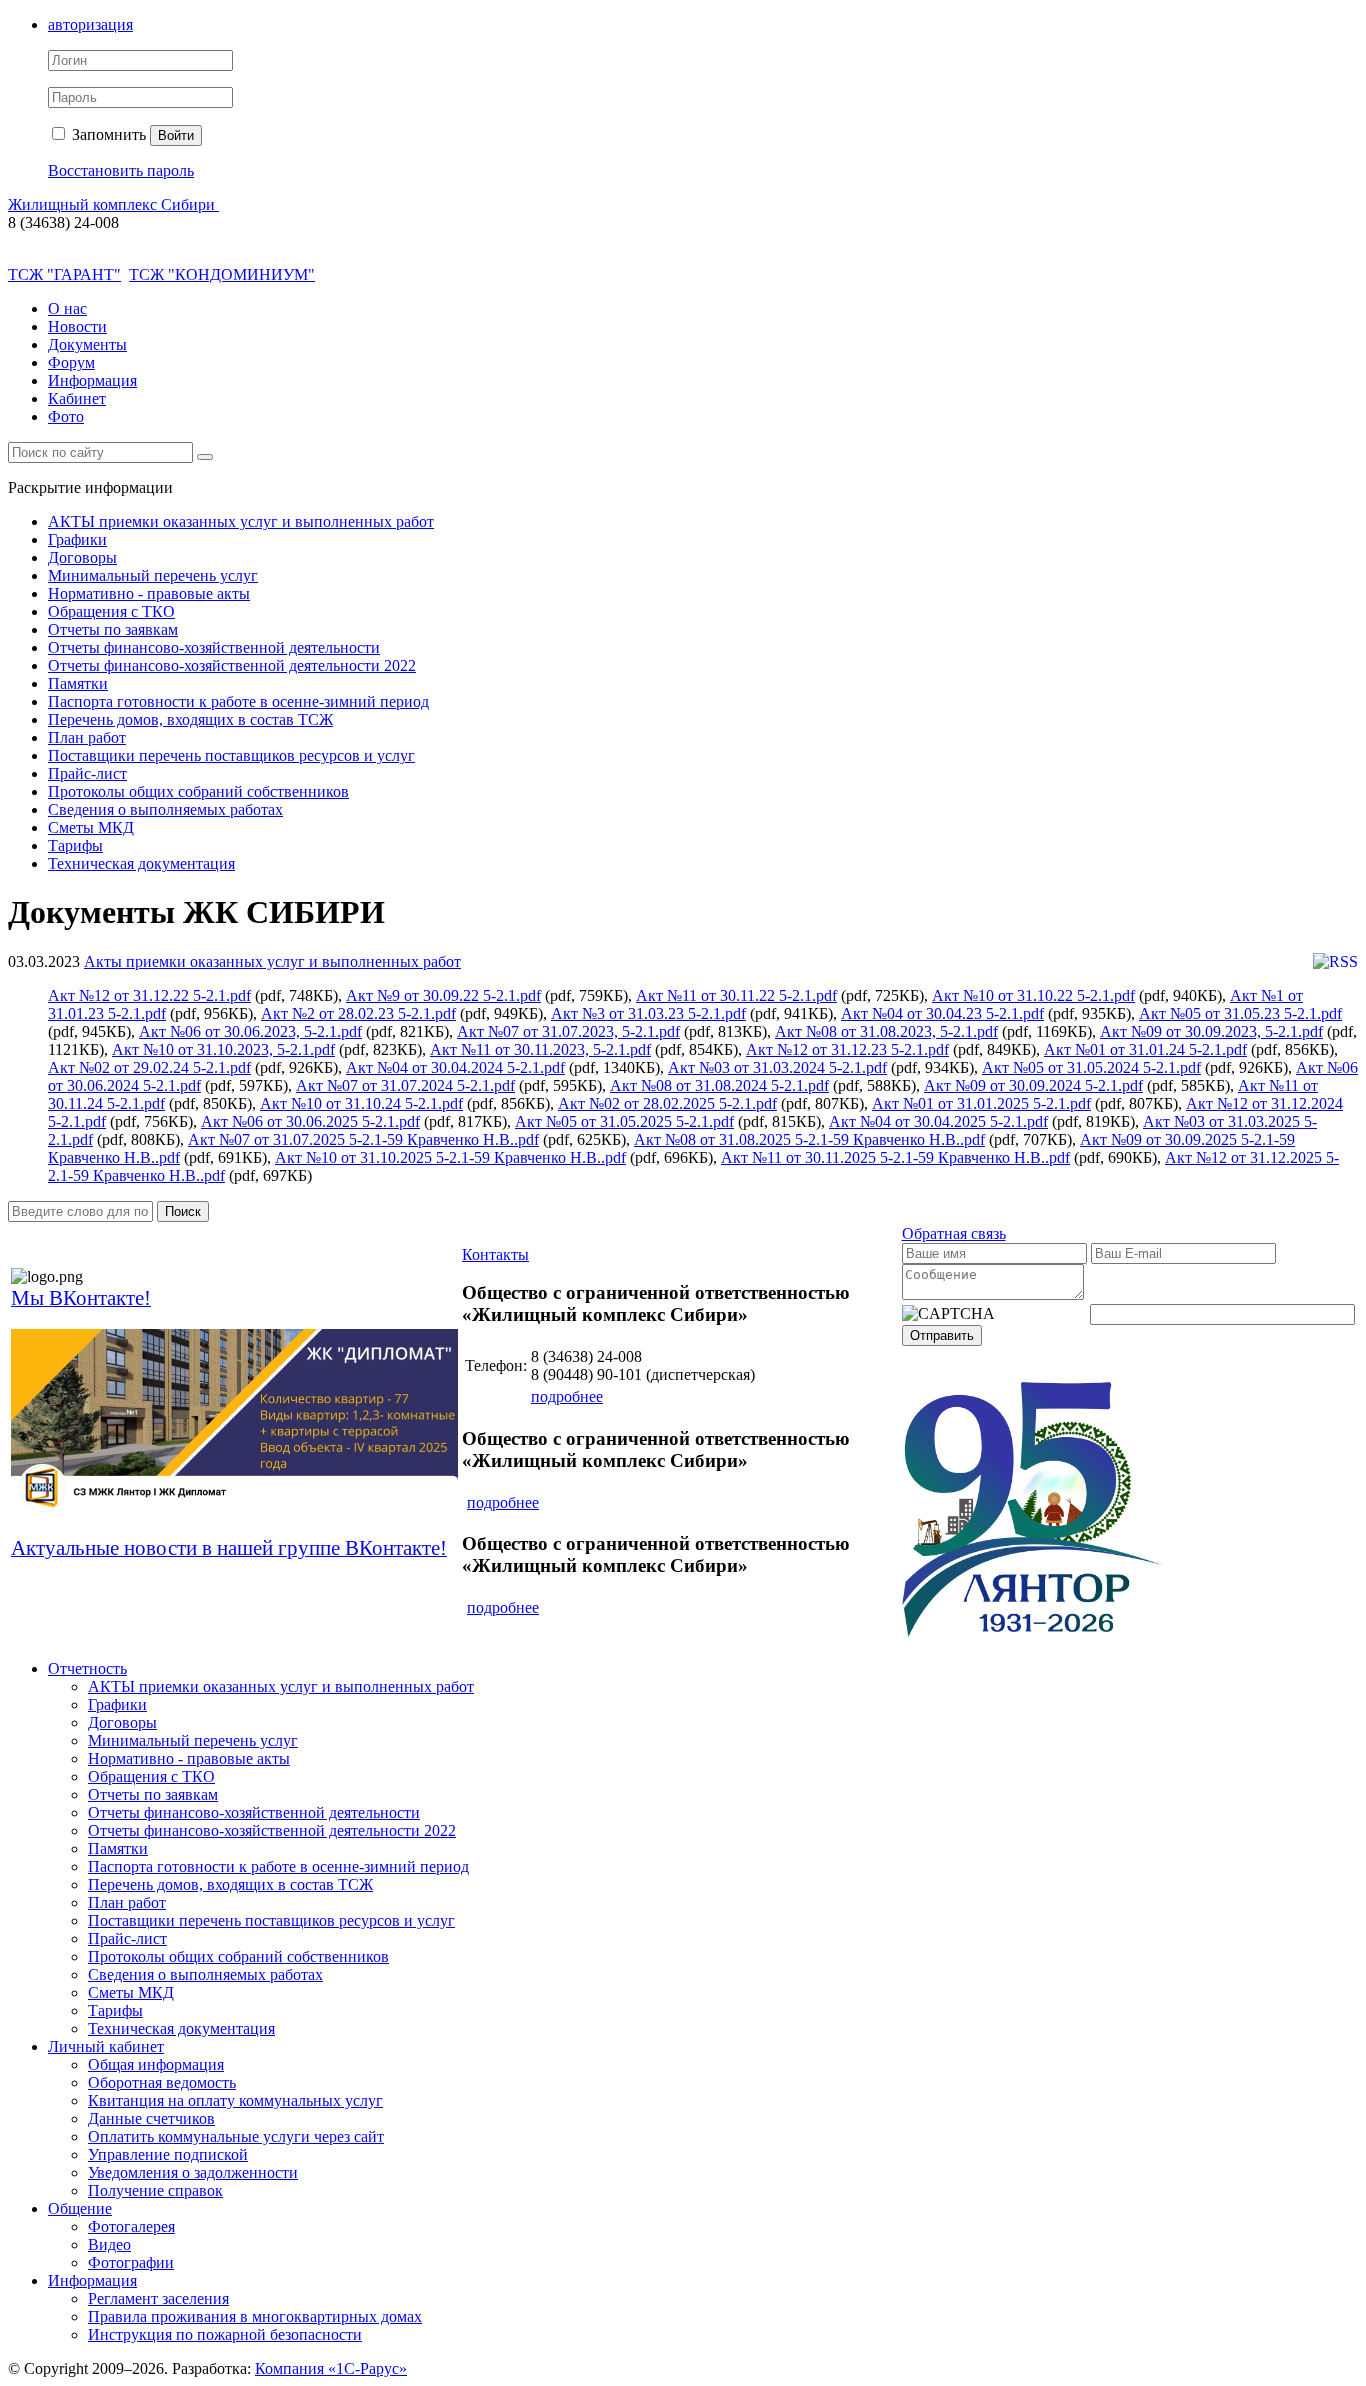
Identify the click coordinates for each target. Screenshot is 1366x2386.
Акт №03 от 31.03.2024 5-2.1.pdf (777, 1067)
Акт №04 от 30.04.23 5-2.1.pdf (942, 1013)
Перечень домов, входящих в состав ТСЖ (190, 719)
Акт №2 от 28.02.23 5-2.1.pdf (358, 1013)
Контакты (495, 1254)
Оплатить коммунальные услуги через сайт (236, 2136)
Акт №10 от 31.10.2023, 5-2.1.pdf (223, 1049)
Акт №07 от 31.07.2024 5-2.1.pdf (405, 1085)
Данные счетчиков (151, 2118)
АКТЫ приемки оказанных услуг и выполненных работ (241, 521)
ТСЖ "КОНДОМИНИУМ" (222, 274)
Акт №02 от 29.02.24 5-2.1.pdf (149, 1067)
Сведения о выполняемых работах (165, 809)
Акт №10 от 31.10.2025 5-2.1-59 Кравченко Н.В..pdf (450, 1157)
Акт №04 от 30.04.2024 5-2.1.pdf (455, 1067)
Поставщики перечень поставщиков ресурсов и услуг (231, 755)
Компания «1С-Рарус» (331, 2368)
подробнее (567, 1396)
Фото (66, 416)
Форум (71, 362)
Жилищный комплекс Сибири (113, 204)
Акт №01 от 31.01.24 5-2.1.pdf (1145, 1049)
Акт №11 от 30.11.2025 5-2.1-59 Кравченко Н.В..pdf (895, 1157)
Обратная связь (954, 1233)
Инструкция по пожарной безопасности (225, 2334)
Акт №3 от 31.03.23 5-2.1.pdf (648, 1013)
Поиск (183, 1211)
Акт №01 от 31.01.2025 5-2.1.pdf (981, 1103)
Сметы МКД (91, 827)
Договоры (82, 557)
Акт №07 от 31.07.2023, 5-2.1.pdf (568, 1031)
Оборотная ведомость (162, 2082)
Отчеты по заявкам (113, 629)
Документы (87, 344)
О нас (67, 308)
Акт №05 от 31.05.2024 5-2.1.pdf (1091, 1067)
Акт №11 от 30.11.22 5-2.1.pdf (736, 995)
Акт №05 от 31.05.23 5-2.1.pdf (1240, 1013)
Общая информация (156, 2064)
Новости (77, 326)
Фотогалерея (131, 2226)
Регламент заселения (158, 2298)
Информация (92, 380)
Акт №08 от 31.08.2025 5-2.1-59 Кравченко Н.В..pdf (809, 1139)
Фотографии (131, 2262)
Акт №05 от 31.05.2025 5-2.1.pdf (624, 1121)
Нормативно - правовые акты (149, 593)
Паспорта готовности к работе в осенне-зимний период (238, 701)
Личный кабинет (106, 2046)
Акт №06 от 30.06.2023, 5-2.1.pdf (250, 1031)
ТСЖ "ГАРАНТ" (64, 274)
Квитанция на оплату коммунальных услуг (235, 2100)
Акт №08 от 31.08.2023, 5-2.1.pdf (886, 1031)
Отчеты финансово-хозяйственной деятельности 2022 (232, 665)
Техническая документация (141, 863)
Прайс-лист (87, 773)
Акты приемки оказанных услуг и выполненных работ (272, 961)
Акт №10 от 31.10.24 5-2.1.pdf (361, 1103)
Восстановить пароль (121, 170)
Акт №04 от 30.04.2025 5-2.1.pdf (938, 1121)
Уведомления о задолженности (193, 2172)
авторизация (90, 24)
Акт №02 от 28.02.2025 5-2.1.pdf (667, 1103)
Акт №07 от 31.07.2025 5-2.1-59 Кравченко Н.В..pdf (363, 1139)
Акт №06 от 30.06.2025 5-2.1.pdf (310, 1121)
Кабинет (77, 398)
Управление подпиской (168, 2154)
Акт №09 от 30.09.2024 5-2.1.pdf (1033, 1085)
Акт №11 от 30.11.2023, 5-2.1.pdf (540, 1049)
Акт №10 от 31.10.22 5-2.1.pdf (1033, 995)
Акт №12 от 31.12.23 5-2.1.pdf (847, 1049)
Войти (176, 135)
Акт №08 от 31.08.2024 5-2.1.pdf (719, 1085)
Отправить (942, 1335)
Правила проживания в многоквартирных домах (255, 2316)
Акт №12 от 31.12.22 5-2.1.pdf (149, 995)
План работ (87, 737)
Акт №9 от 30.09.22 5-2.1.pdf (443, 995)
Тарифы (75, 845)
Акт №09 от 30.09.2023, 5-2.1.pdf (1211, 1031)
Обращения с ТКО (111, 611)
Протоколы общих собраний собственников (198, 791)
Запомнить (107, 134)
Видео (109, 2244)
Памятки (78, 683)
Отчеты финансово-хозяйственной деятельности (214, 647)
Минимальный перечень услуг (153, 575)
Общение (80, 2208)
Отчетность (87, 1668)
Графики (77, 539)
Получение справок (155, 2190)
